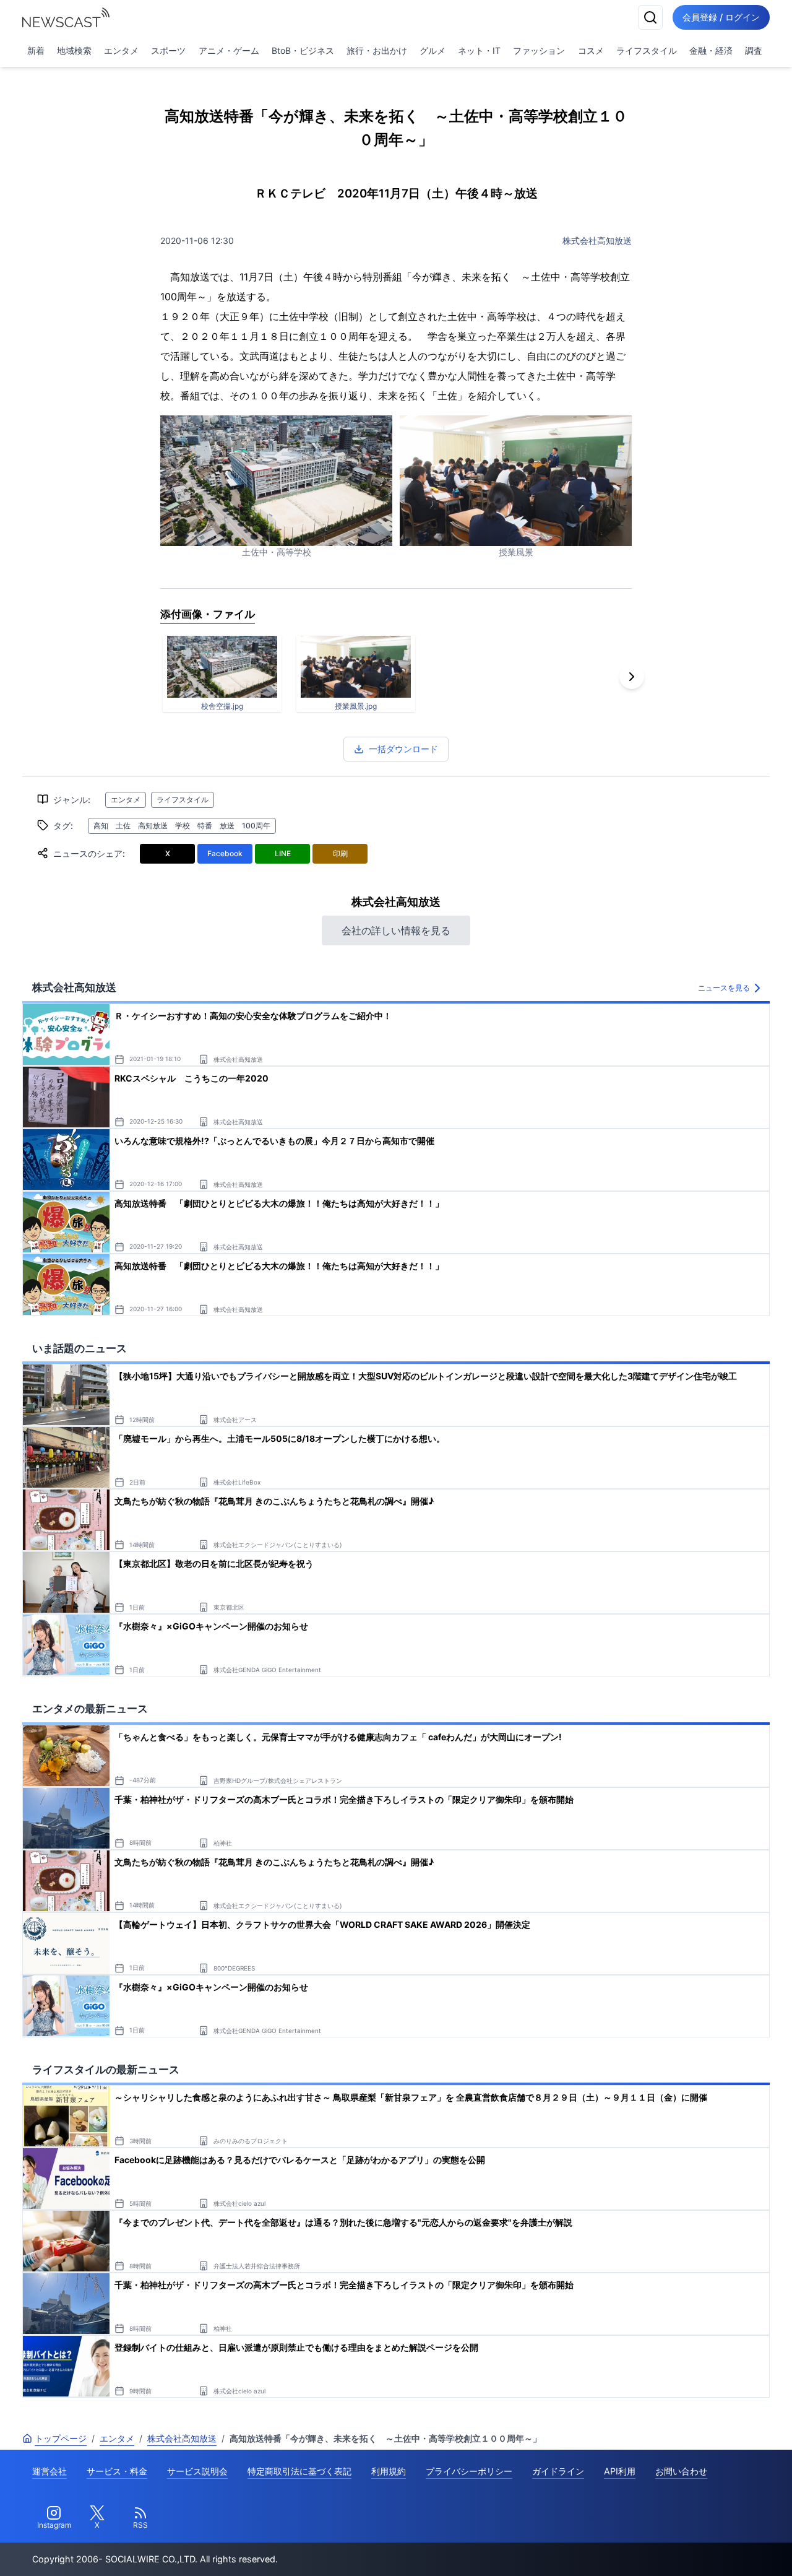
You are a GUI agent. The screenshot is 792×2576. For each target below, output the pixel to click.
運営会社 (49, 2471)
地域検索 (74, 50)
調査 (754, 50)
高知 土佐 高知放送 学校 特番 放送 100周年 (182, 826)
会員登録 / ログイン (721, 17)
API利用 (620, 2471)
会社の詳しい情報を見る (396, 930)
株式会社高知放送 (597, 241)
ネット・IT (479, 50)
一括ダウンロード (403, 749)
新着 (36, 50)
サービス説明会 (197, 2471)
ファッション (539, 50)
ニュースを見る (724, 988)
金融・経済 (711, 50)
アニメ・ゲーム (229, 50)
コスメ (591, 50)
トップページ (61, 2438)
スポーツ (168, 50)
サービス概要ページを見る (700, 2549)
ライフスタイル (647, 50)
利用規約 (389, 2471)
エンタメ (121, 50)
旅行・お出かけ (377, 50)
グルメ (433, 50)
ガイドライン (558, 2471)
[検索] (650, 17)
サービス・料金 (117, 2471)
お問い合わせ (681, 2471)
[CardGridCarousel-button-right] (632, 677)
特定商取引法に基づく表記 (299, 2471)
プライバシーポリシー (469, 2471)
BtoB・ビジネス (303, 50)
